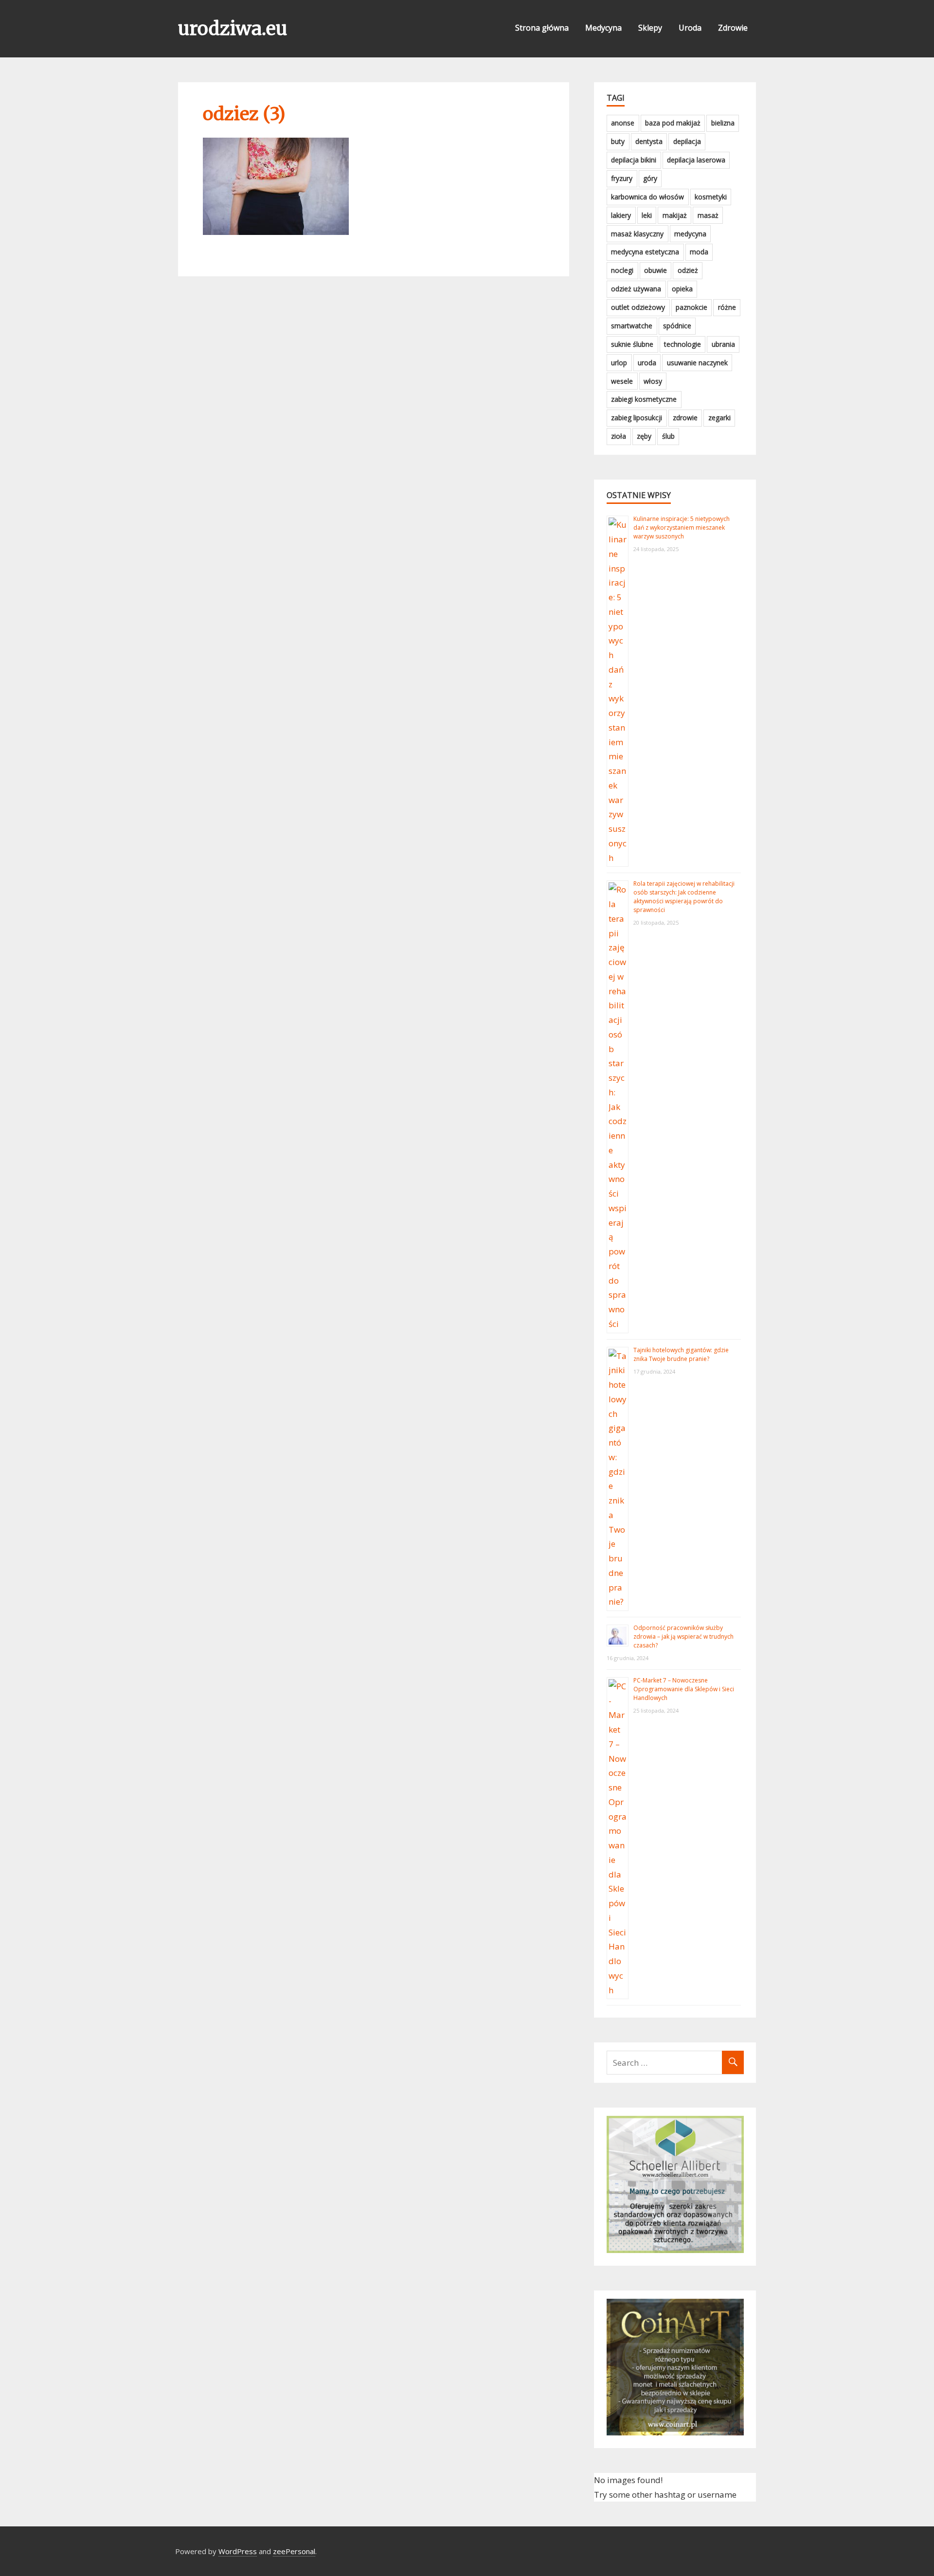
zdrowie (685, 418)
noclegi (622, 270)
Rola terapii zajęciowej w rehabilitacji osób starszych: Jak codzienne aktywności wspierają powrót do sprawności (684, 897)
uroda (647, 363)
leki (647, 215)
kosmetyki (711, 197)
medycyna (690, 234)
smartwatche (632, 326)
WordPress (238, 2551)
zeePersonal (294, 2551)
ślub (668, 436)
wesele (622, 381)
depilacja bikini (634, 160)
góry (650, 178)
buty (618, 141)
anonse (623, 123)
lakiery (621, 215)
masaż (708, 215)
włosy (653, 381)
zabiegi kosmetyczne (644, 399)
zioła (619, 436)
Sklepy (650, 28)
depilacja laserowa (696, 160)
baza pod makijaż (673, 123)
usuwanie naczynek (697, 363)
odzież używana (636, 289)
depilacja (687, 141)
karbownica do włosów (647, 197)
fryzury (622, 178)
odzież (688, 270)
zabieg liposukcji (637, 418)
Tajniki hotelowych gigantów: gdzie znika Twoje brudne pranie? (681, 1354)
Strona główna (542, 28)
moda (699, 252)
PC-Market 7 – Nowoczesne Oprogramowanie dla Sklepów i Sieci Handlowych (684, 1689)
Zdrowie (733, 28)
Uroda (690, 28)
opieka (682, 289)
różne (727, 307)
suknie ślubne (632, 344)
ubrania (723, 344)
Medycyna (603, 28)
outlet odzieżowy (638, 307)
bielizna (723, 123)
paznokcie (692, 307)
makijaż (675, 215)
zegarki (719, 418)
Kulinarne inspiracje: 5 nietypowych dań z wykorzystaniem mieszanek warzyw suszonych (682, 528)
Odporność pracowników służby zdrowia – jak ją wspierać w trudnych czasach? (683, 1637)
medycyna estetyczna (645, 252)
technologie (683, 344)
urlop (619, 363)
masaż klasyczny (637, 234)
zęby (644, 436)
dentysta (649, 141)
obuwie (656, 270)
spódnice (677, 326)
